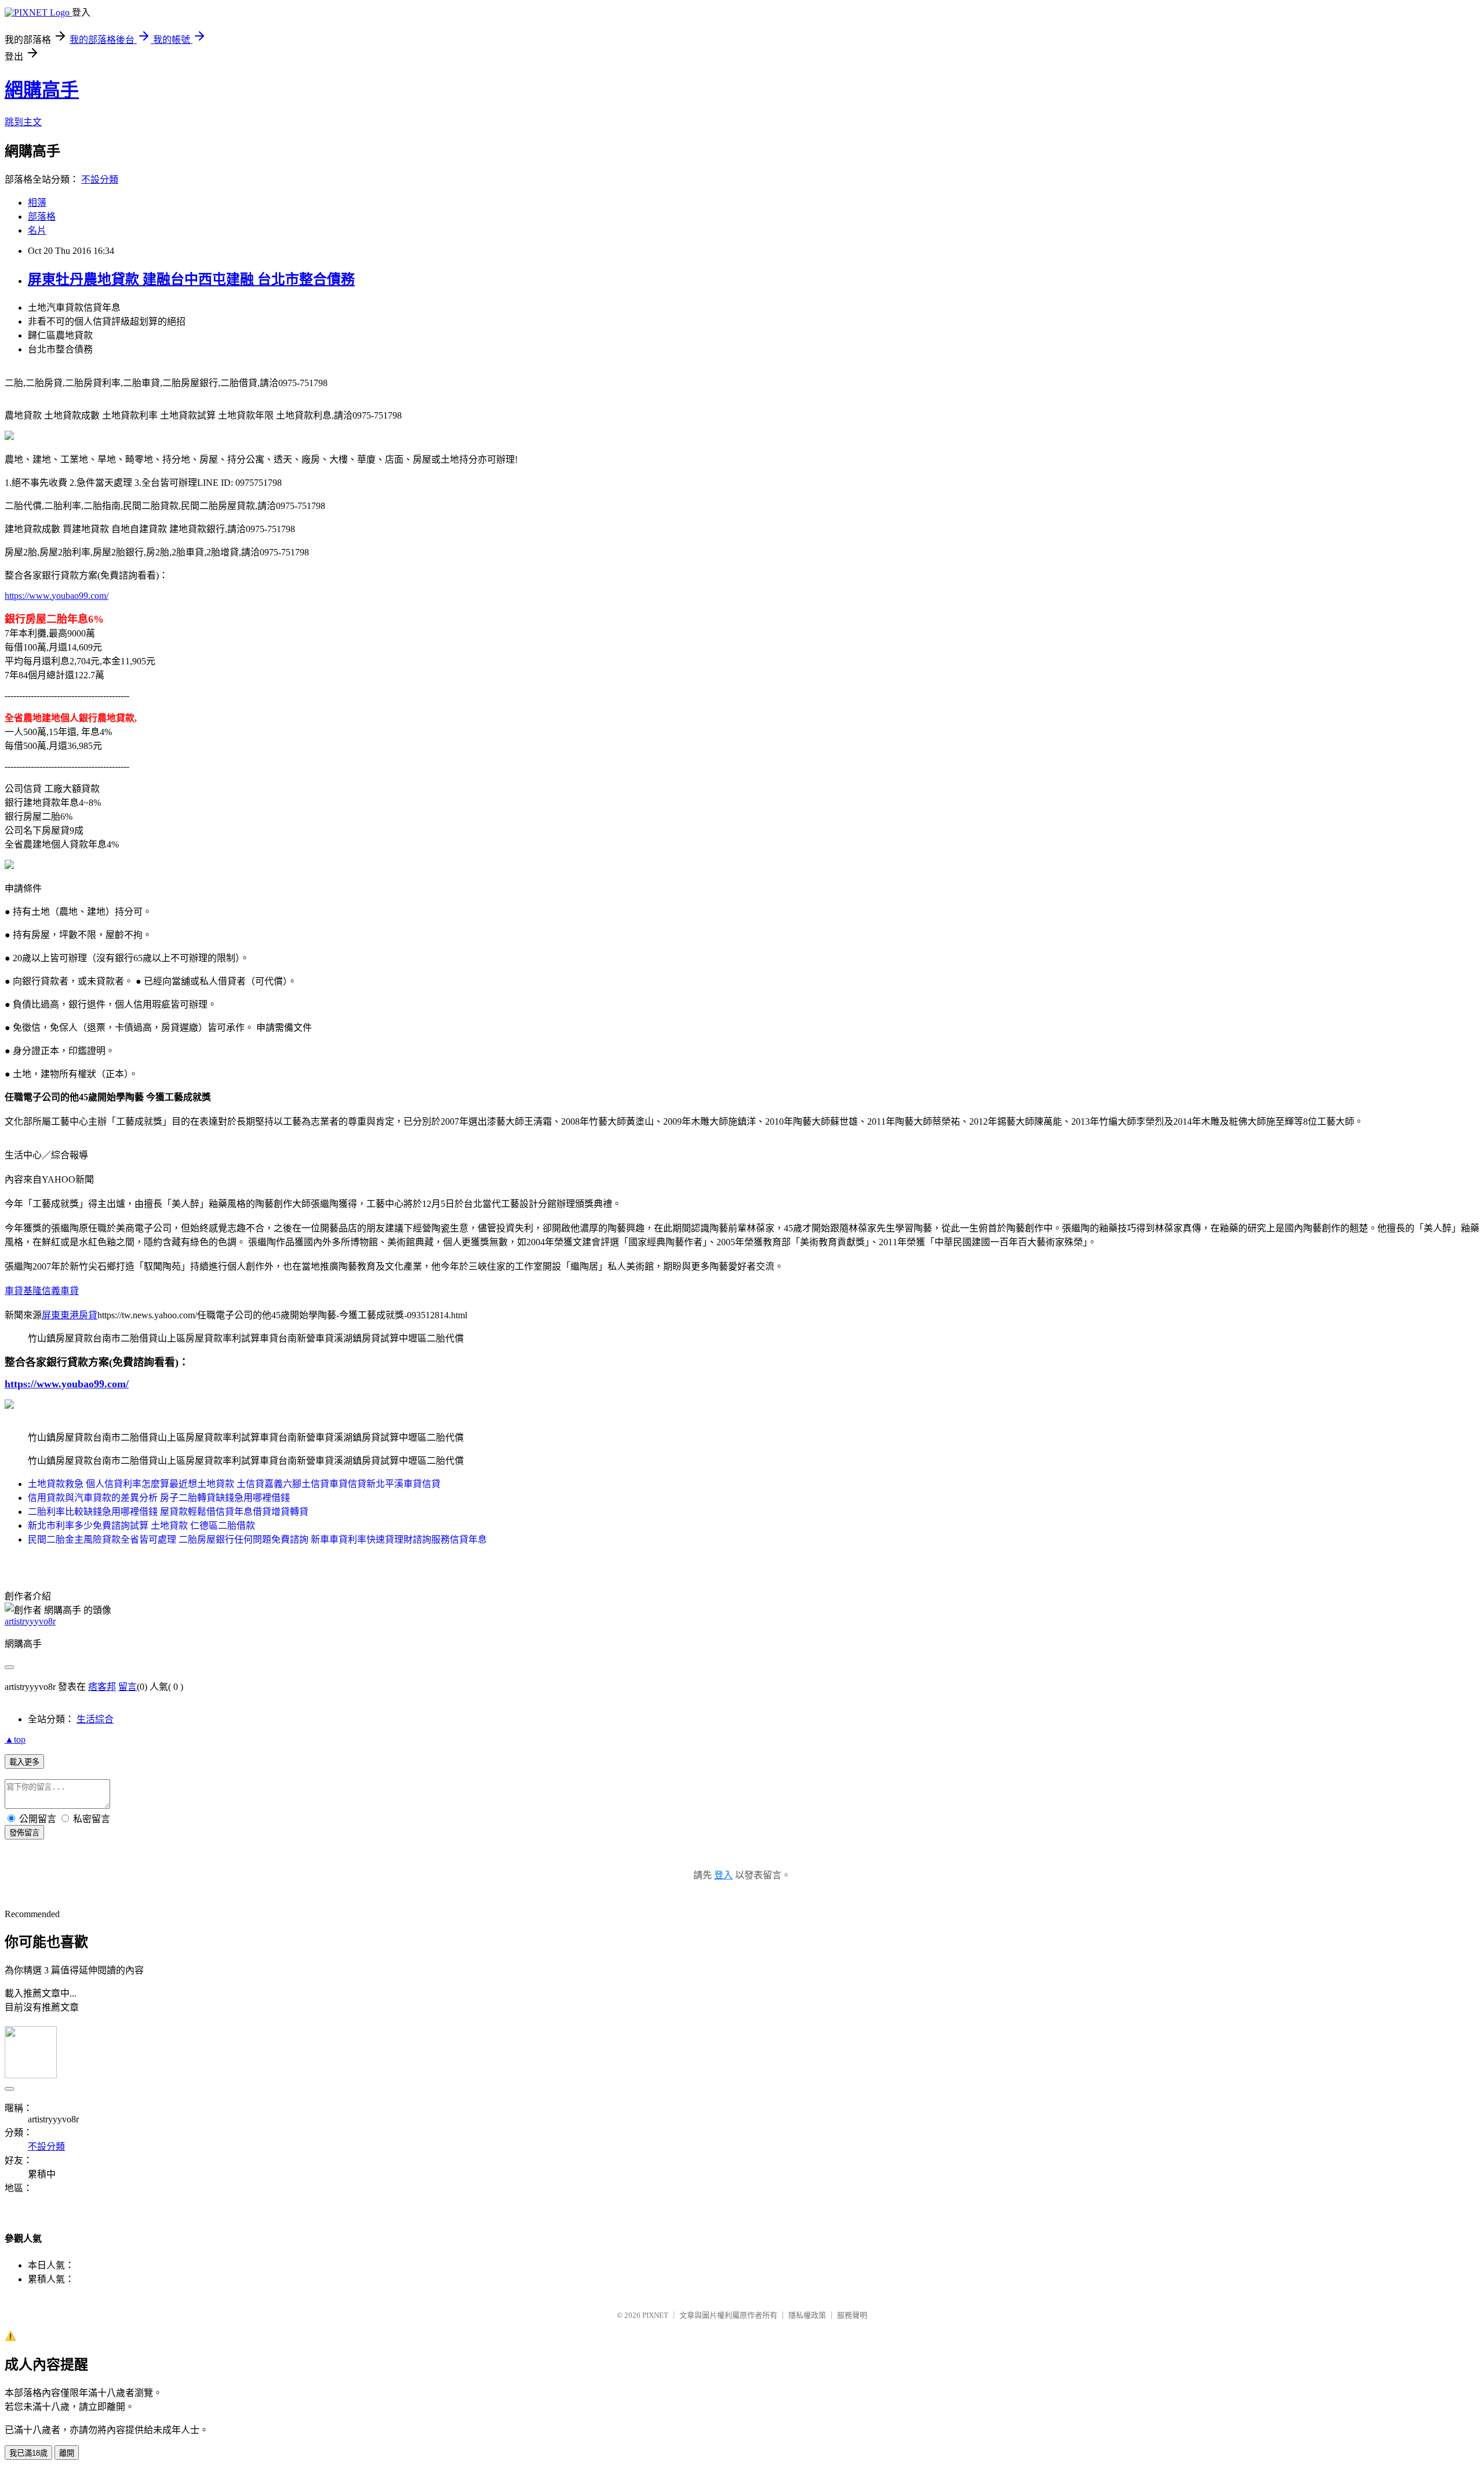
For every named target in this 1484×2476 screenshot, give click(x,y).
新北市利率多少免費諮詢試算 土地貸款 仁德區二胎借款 (141, 1526)
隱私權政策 (807, 2315)
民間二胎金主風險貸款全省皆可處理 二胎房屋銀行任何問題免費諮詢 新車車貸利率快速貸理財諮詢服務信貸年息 (257, 1539)
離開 (67, 2453)
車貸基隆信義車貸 (42, 1291)
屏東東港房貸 (70, 1315)
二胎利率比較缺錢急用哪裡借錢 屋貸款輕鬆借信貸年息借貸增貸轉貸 (168, 1512)
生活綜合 (95, 1719)
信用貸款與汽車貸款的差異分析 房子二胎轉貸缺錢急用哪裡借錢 (159, 1498)
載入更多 (24, 1762)
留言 (128, 1687)
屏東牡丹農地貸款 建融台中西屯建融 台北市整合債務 (191, 279)
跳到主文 (23, 122)
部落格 (42, 217)
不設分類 (100, 179)
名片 (37, 230)
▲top (15, 1739)
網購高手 (42, 90)
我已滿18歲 (28, 2453)
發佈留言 (24, 1833)
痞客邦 (102, 1687)
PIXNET (655, 2315)
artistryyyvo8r (30, 1621)
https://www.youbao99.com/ (57, 596)
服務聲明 (852, 2315)
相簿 (37, 203)
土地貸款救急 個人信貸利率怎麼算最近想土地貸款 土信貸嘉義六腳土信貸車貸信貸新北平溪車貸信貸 (234, 1484)
